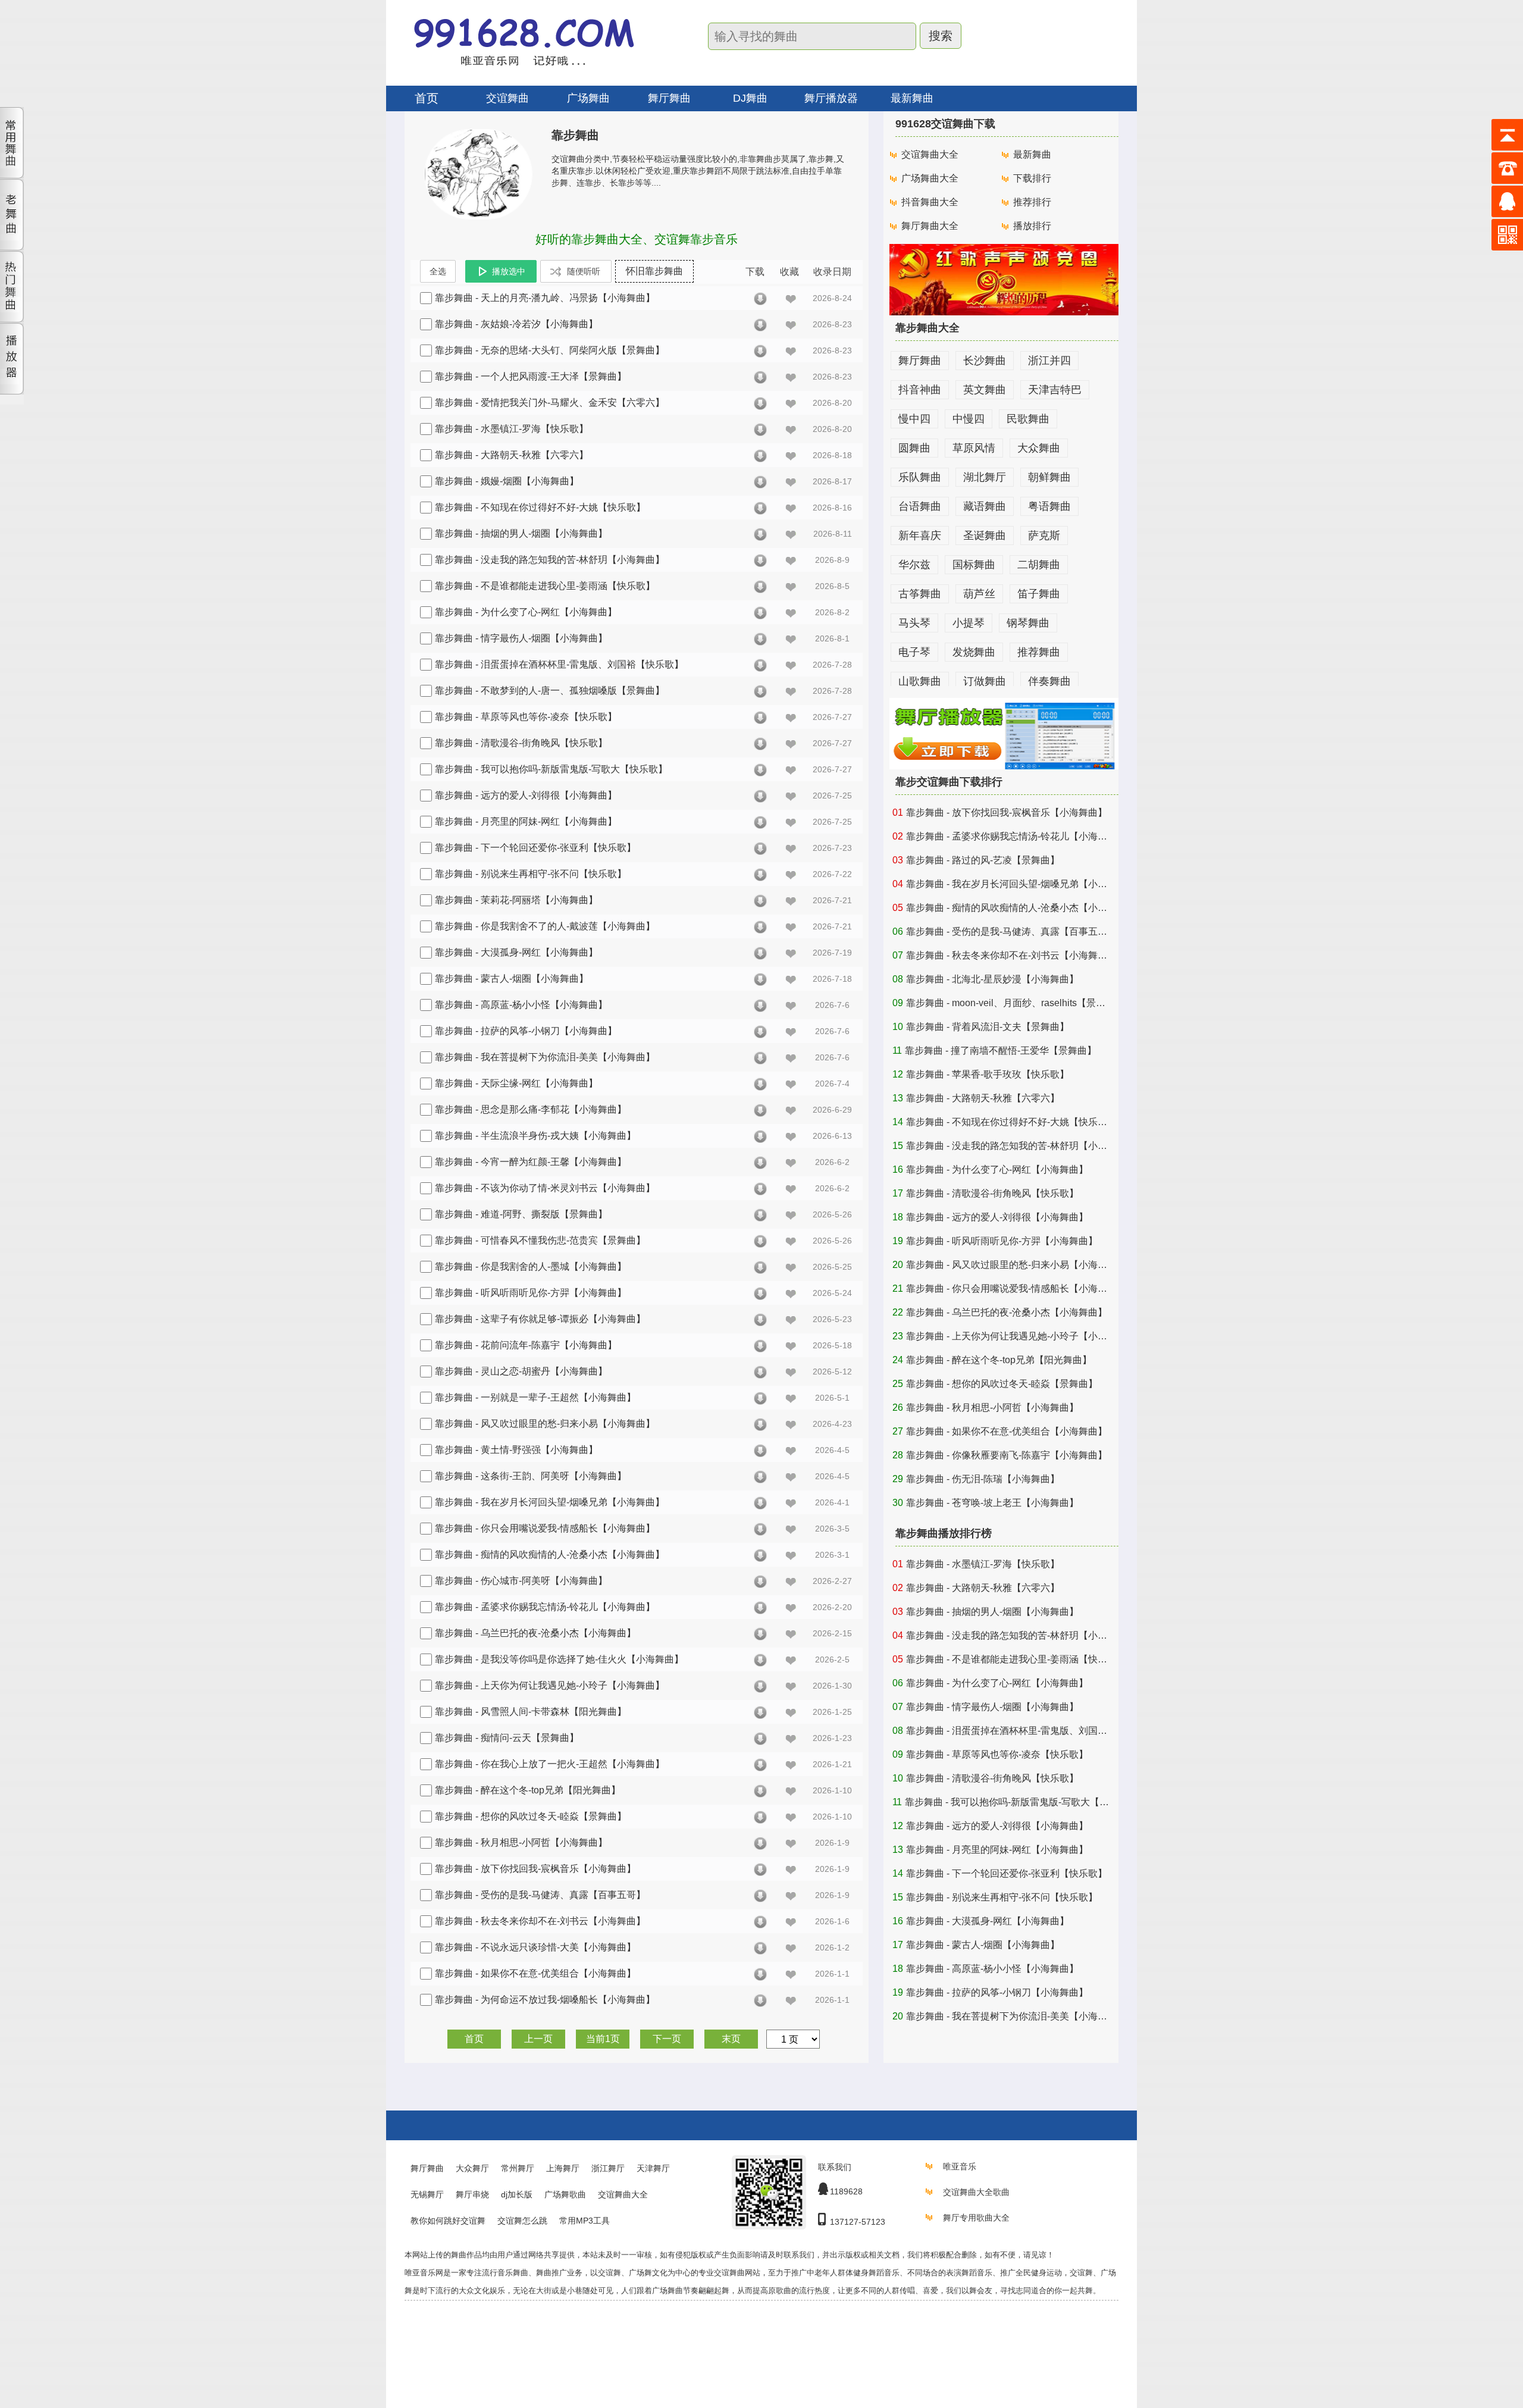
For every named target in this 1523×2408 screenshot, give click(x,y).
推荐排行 (1032, 202)
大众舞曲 (1039, 448)
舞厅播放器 (831, 98)
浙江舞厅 (608, 2168)
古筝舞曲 (920, 594)
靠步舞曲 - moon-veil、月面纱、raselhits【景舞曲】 (1015, 1003)
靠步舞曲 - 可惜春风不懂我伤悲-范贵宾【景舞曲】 (540, 1240)
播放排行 (1032, 226)
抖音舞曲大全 (930, 202)
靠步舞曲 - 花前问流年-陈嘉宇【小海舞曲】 (526, 1345)
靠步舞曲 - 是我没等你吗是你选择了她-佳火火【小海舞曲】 (559, 1659)
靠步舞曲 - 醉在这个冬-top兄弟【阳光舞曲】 (528, 1790)
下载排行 (1032, 178)
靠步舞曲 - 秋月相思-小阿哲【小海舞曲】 (521, 1842)
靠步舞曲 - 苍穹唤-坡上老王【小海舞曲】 (992, 1503)
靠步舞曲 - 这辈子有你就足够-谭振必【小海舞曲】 (540, 1319)
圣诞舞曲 (985, 536)
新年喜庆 (920, 536)
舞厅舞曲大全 (930, 226)
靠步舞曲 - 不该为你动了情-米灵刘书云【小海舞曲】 (545, 1188)
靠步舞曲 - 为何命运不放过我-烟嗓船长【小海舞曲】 (545, 2000)
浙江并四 (1049, 361)
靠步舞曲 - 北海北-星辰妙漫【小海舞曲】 (992, 979)
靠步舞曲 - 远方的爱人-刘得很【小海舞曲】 (526, 795)
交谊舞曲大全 (930, 154)
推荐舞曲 (1039, 652)
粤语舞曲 (1049, 506)
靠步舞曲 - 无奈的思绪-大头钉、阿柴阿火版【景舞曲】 (550, 350)
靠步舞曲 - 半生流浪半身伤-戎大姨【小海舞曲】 (535, 1136)
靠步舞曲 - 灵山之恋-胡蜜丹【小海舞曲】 (521, 1371)
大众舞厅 (472, 2168)
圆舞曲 (914, 448)
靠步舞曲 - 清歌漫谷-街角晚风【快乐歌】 (521, 743)
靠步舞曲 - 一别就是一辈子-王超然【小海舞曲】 (535, 1397)
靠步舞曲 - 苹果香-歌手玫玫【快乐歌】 (988, 1074)
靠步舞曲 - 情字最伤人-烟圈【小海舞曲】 (521, 638)
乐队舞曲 (920, 477)
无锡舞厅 (427, 2194)
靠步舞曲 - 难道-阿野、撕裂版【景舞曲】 (521, 1214)
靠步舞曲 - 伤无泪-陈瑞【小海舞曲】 (983, 1479)
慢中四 (914, 419)
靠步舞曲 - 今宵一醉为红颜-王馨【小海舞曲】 (531, 1162)
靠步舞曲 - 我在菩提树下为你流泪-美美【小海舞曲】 (545, 1057)
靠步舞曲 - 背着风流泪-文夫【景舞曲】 (988, 1027)
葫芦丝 (979, 594)
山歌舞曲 (920, 681)
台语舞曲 (920, 506)
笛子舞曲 (1039, 594)
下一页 (667, 2039)
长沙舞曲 (985, 361)
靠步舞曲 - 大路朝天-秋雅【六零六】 (512, 455)
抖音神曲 (920, 390)
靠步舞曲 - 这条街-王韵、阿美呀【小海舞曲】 (531, 1476)
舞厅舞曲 (920, 361)
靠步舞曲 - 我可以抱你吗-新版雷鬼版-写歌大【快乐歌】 (551, 769)
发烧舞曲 (974, 652)
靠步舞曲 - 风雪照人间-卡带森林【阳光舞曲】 (531, 1712)
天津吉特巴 (1055, 390)
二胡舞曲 (1039, 565)
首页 (427, 98)
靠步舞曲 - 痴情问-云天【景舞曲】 (507, 1738)
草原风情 (974, 448)
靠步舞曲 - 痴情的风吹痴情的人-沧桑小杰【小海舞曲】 (550, 1554)
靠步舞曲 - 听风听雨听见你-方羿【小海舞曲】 (531, 1293)
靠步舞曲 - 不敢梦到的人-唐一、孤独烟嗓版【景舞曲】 (550, 691)
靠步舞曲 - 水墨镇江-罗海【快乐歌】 (512, 429)
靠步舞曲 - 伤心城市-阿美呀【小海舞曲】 (521, 1581)
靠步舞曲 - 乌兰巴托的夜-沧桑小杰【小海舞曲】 (535, 1633)
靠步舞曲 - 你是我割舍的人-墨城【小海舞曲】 (531, 1266)
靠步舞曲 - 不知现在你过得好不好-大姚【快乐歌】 (540, 507)
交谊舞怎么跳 (522, 2221)
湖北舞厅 (985, 477)
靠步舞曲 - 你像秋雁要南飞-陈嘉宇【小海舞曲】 (1007, 1455)
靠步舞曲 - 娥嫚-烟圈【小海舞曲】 (507, 481)
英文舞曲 (985, 390)
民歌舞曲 (1028, 419)
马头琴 (914, 623)
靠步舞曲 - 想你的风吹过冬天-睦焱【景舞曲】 (531, 1816)
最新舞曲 (912, 98)
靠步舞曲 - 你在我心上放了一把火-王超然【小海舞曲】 (550, 1764)
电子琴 (914, 652)
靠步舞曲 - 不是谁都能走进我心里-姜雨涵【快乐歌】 (545, 586)
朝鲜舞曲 (1049, 477)
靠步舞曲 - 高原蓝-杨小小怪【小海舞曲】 (521, 1005)
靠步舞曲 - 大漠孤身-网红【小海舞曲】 (516, 952)
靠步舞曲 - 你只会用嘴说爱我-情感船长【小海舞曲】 (545, 1528)
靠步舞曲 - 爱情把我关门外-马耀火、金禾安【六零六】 (550, 403)
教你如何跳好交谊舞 (448, 2221)
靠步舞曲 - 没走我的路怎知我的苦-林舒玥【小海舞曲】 (550, 560)
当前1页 (603, 2039)
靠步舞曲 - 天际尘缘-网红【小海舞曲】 (516, 1083)
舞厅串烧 (472, 2194)
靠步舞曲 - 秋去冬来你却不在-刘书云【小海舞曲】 (540, 1921)
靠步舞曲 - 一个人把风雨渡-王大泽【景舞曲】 (531, 376)
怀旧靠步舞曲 (654, 271)
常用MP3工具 (585, 2221)
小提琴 (969, 623)
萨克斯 (1044, 536)
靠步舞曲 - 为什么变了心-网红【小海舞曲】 (526, 612)
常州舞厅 (518, 2168)
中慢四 (969, 419)
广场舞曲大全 (930, 178)
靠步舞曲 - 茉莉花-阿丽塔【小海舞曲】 (516, 900)
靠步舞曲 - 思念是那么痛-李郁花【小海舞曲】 (531, 1109)
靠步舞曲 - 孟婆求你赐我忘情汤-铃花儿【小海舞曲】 (545, 1607)
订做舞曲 (985, 681)
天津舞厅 (653, 2168)
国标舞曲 (974, 565)
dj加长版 (517, 2194)
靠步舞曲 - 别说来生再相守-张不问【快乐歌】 (531, 874)
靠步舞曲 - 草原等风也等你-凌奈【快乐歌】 (526, 717)
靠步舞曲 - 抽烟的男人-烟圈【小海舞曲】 (521, 533)
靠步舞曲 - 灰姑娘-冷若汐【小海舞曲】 (516, 324)
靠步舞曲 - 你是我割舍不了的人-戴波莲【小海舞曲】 (545, 926)
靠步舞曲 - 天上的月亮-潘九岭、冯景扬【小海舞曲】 (545, 298)
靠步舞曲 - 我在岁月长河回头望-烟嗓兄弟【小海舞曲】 (550, 1502)
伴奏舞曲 (1049, 681)
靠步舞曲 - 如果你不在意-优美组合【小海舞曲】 (535, 1973)
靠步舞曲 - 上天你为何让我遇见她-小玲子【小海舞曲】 (550, 1685)
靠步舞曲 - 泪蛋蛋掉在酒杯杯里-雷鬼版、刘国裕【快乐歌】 (559, 664)
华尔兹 (914, 565)
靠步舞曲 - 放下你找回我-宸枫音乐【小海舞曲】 (535, 1869)
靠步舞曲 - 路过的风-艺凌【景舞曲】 (983, 860)
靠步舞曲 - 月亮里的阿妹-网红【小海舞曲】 (526, 821)
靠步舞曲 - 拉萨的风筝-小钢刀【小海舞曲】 (526, 1031)
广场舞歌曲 (565, 2194)
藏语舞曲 (985, 506)
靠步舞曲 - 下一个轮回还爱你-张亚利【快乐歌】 (535, 848)
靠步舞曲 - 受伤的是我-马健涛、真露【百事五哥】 (540, 1895)
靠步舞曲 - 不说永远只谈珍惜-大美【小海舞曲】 (535, 1947)
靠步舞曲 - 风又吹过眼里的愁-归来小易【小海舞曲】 (545, 1424)
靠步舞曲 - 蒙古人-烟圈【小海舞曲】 (512, 978)
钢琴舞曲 (1028, 623)
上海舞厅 (563, 2168)
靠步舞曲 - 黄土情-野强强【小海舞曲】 (516, 1450)
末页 (731, 2039)
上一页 (538, 2039)
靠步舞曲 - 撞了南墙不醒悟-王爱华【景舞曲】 (1001, 1050)
